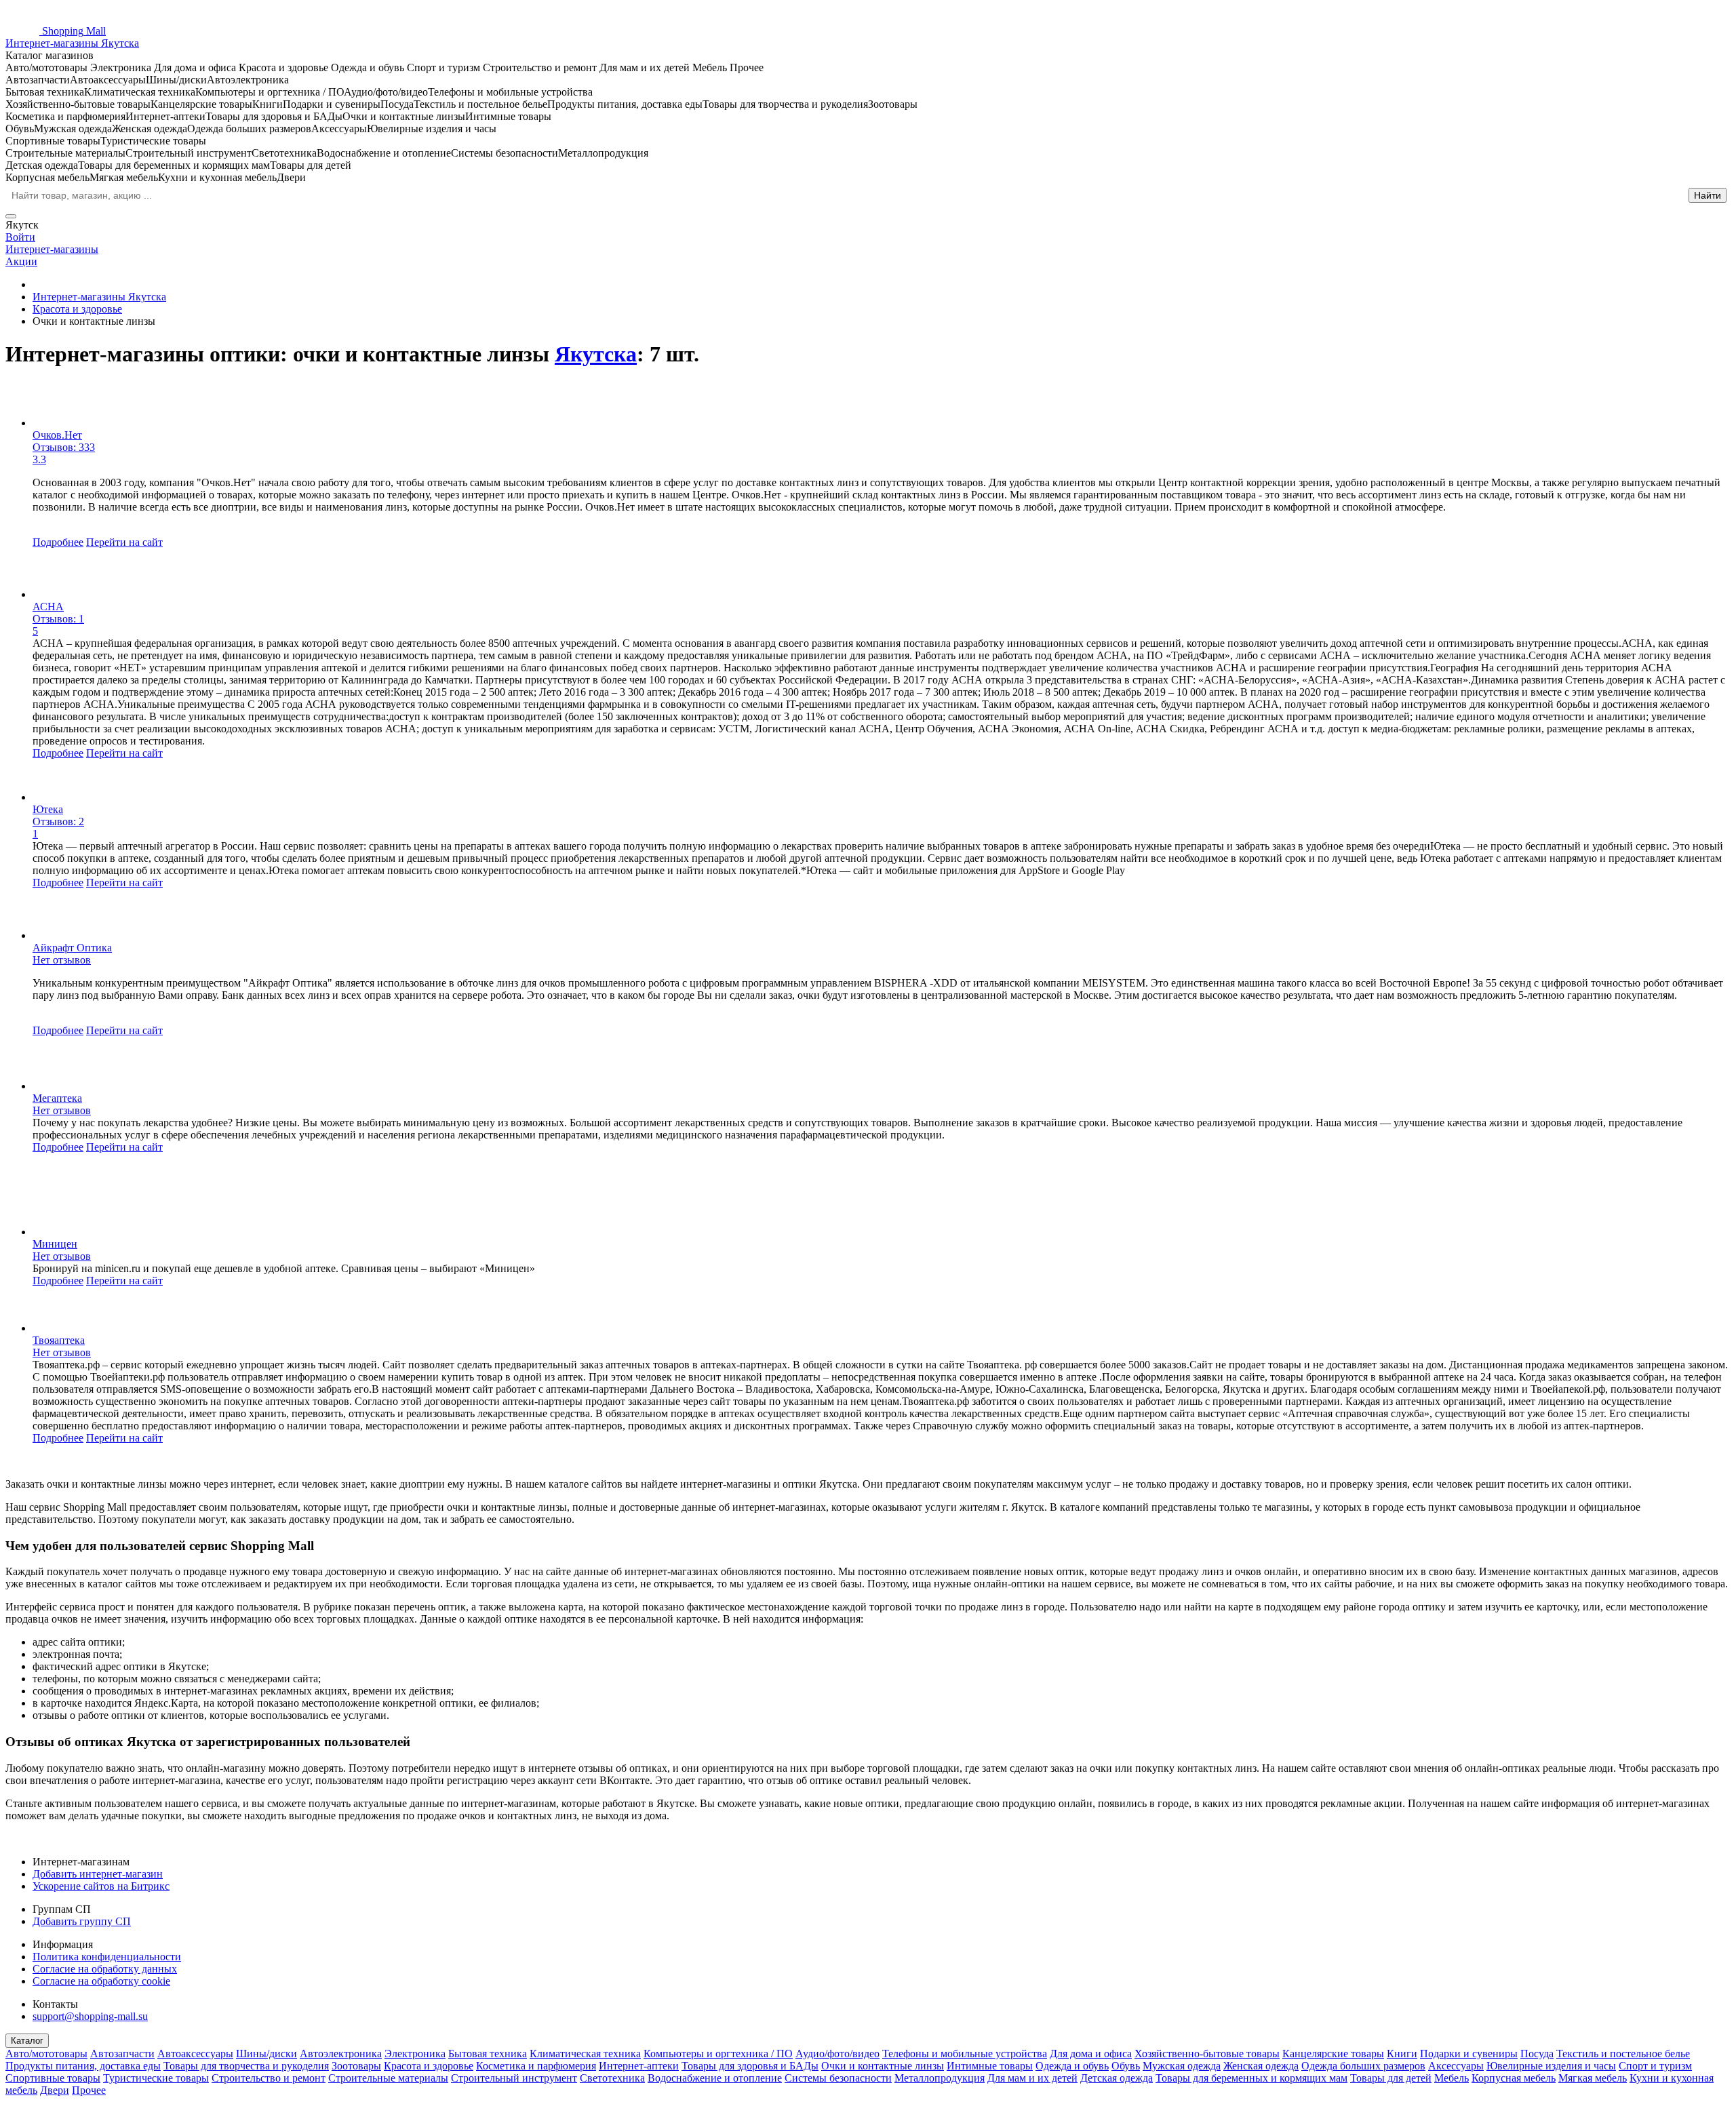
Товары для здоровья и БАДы (750, 2066)
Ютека (48, 809)
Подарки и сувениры (1469, 2054)
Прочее (89, 2090)
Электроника (415, 2054)
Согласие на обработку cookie (101, 1981)
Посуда (1537, 2054)
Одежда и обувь (1072, 2066)
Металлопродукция (940, 2078)
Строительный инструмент (514, 2078)
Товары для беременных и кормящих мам (1251, 2078)
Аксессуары (1456, 2066)
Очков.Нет (57, 435)
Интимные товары (990, 2066)
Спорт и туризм (1655, 2066)
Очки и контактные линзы (883, 2066)
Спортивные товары (53, 2078)
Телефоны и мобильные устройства (965, 2054)
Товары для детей (1391, 2078)
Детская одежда (1117, 2078)
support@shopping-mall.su (90, 2016)
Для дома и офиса (1091, 2054)
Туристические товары (156, 2078)
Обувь (1126, 2066)
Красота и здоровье (429, 2066)
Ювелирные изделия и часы (1551, 2066)
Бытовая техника (488, 2054)
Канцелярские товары (1333, 2054)
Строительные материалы (388, 2078)
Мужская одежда (1182, 2066)
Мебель (1452, 2078)
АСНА (48, 607)
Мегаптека (57, 1098)
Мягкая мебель (1593, 2078)
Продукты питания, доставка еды (83, 2066)
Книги (1402, 2054)
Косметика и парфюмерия (536, 2066)
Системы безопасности (838, 2078)
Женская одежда (1261, 2066)
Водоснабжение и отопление (715, 2078)
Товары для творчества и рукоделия (246, 2066)
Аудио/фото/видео (837, 2054)
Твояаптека (59, 1340)
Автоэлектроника (341, 2054)
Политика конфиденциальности (107, 1957)
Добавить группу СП (82, 1921)
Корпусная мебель (1514, 2078)
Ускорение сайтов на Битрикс (101, 1886)
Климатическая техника (585, 2054)
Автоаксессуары (195, 2054)
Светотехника (612, 2078)
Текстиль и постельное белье (1623, 2054)
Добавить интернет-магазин (98, 1874)
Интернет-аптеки (639, 2066)
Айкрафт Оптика (72, 948)
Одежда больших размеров (1363, 2066)
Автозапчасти (122, 2054)
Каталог (27, 2041)
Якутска (596, 354)
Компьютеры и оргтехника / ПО (718, 2054)
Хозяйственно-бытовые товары (1207, 2054)
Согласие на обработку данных (105, 1969)
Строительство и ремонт (269, 2078)
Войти (20, 237)
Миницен (55, 1244)
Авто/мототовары (46, 2054)
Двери (55, 2090)
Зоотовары (356, 2066)
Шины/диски (267, 2054)
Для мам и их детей (1032, 2078)
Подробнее (58, 542)
